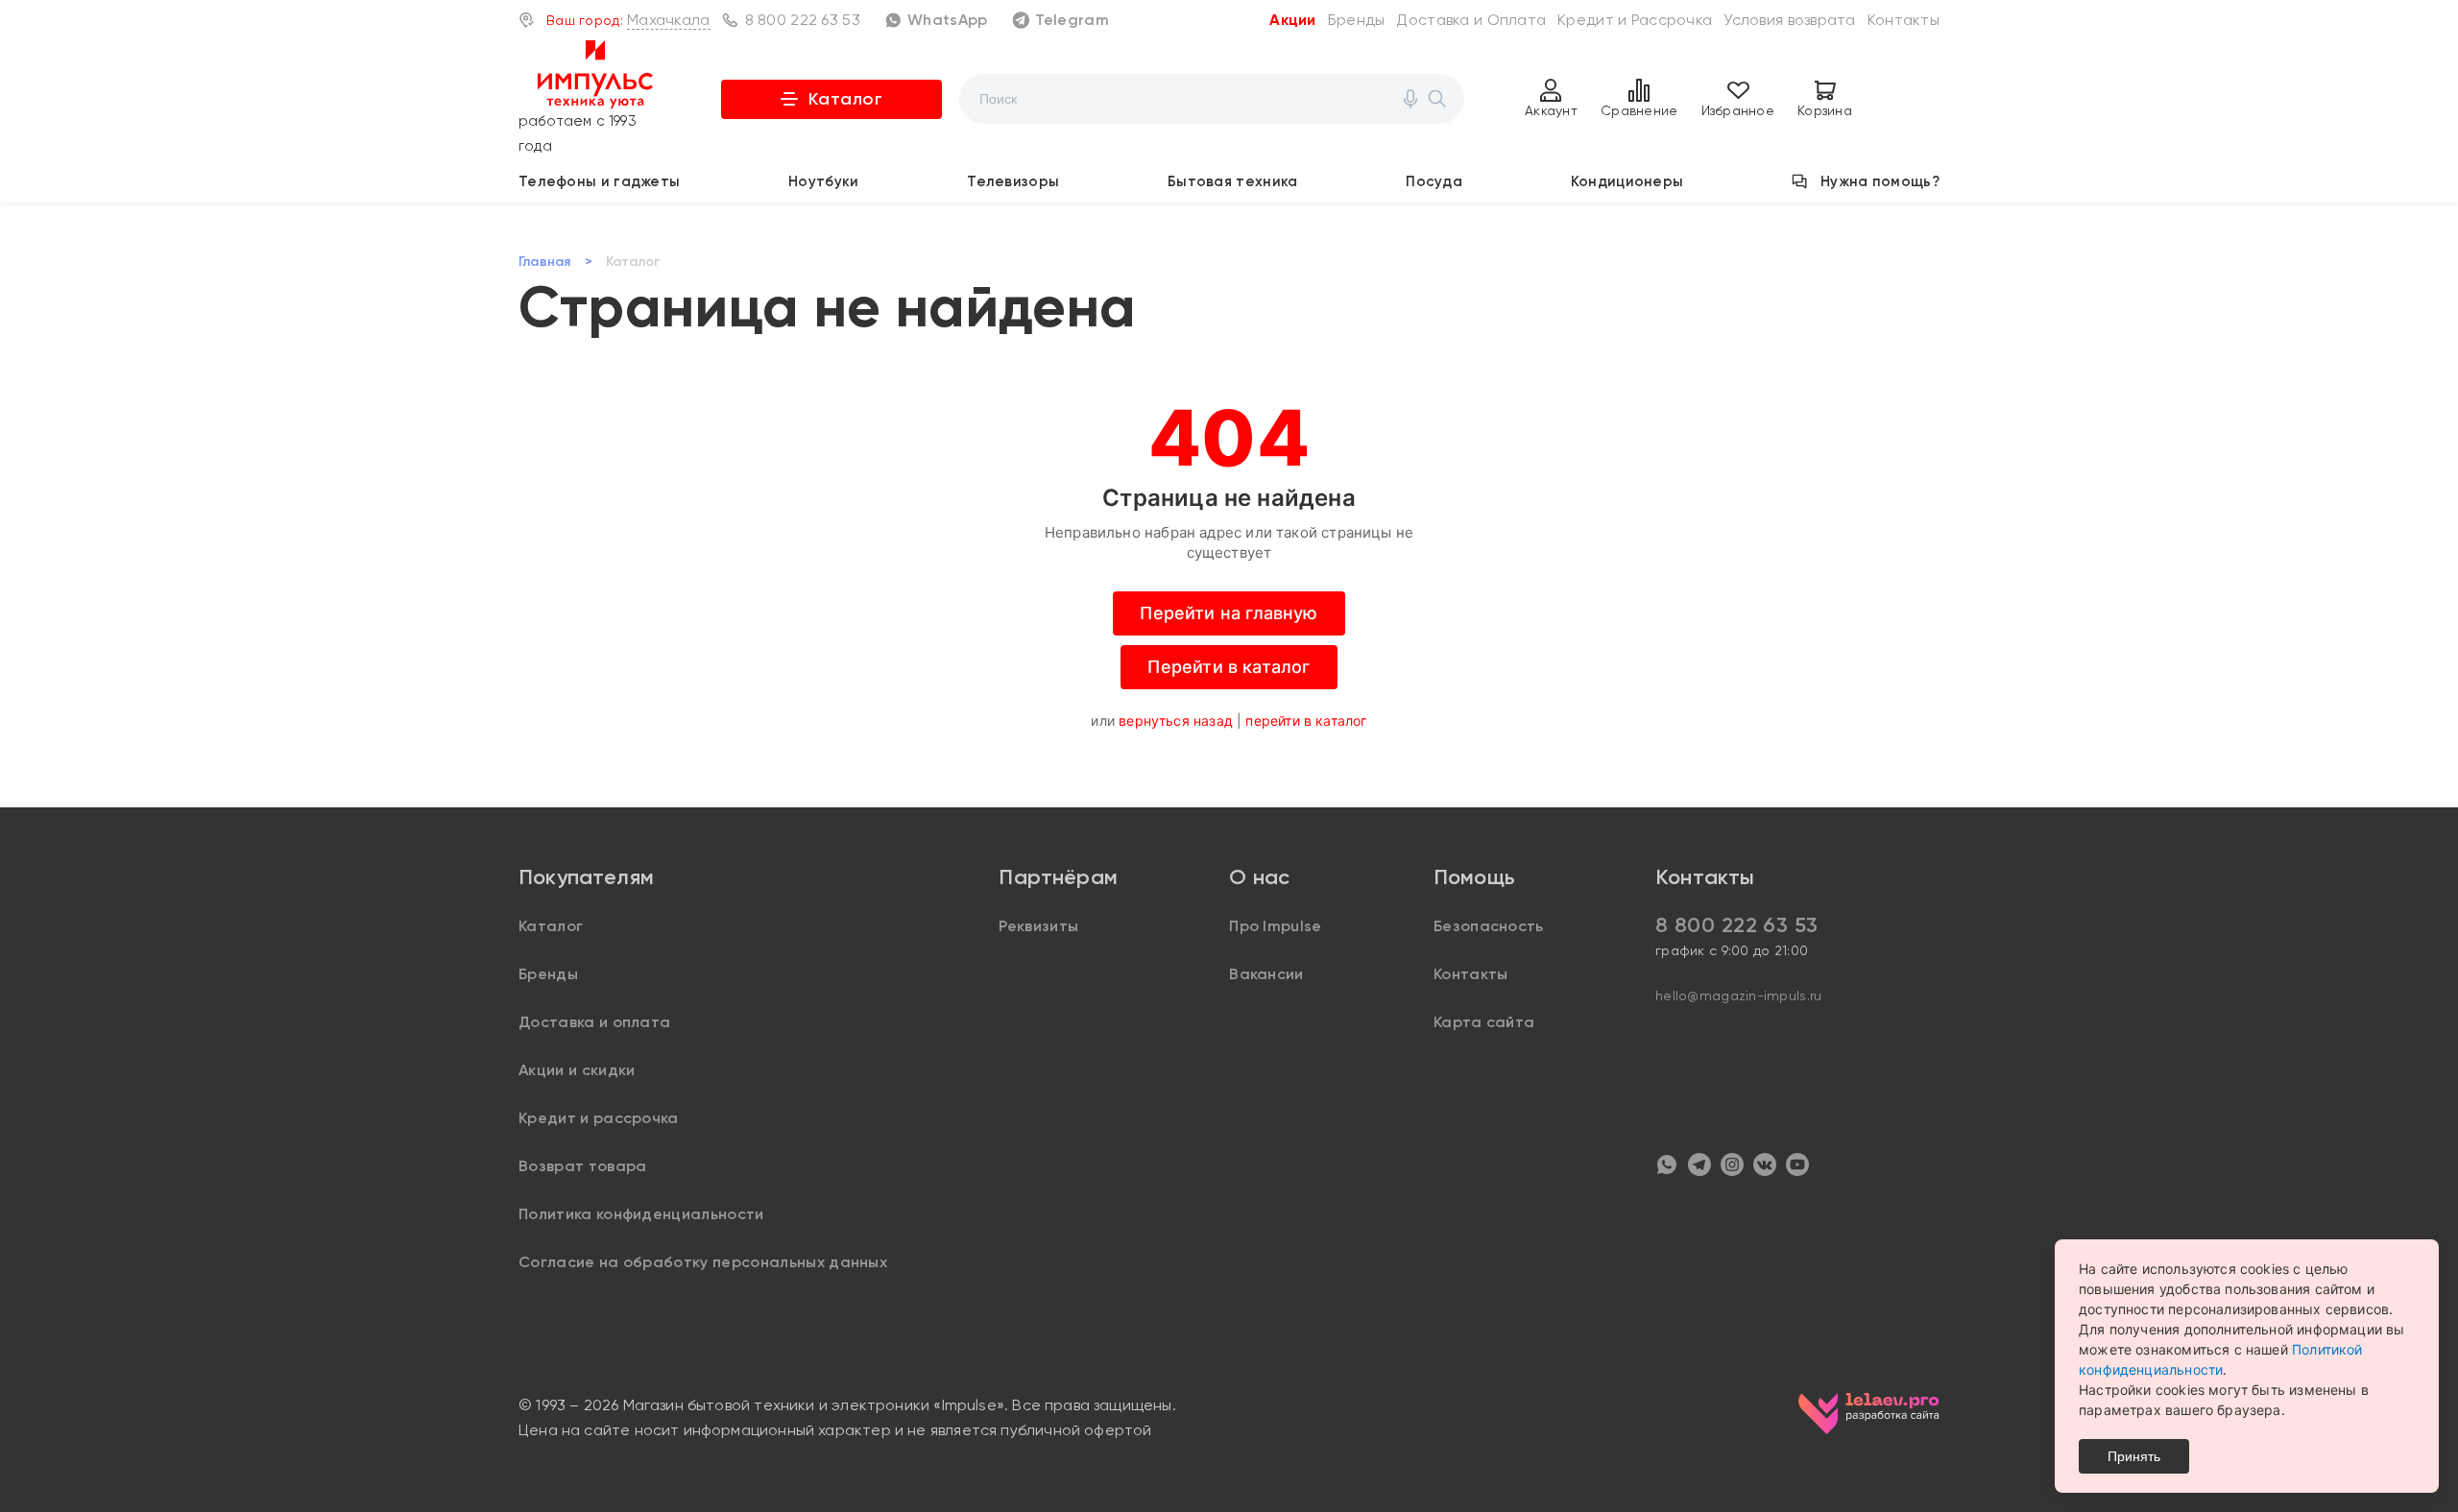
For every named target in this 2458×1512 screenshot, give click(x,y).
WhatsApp (947, 20)
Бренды (1357, 20)
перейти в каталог (1306, 720)
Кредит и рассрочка (599, 1118)
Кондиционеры (1627, 181)
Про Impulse (1276, 926)
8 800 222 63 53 (803, 20)
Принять (2134, 1456)
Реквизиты (1038, 926)
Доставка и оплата (594, 1022)
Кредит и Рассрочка (1635, 20)
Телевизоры (1013, 181)
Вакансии (1266, 974)
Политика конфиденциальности (641, 1214)
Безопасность (1489, 926)
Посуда (1434, 181)
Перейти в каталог (1229, 667)
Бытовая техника (1233, 181)
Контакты (1904, 20)
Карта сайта (1484, 1022)
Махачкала (669, 20)
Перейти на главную (1229, 613)
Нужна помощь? (1880, 181)
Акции (1292, 20)
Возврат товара (582, 1166)
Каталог (845, 99)
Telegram (1072, 20)
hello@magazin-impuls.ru (1738, 996)
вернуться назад (1176, 720)
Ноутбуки (823, 181)
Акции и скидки (577, 1070)
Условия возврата (1789, 20)
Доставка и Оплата (1471, 20)
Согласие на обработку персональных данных (703, 1262)
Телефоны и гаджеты (599, 181)
